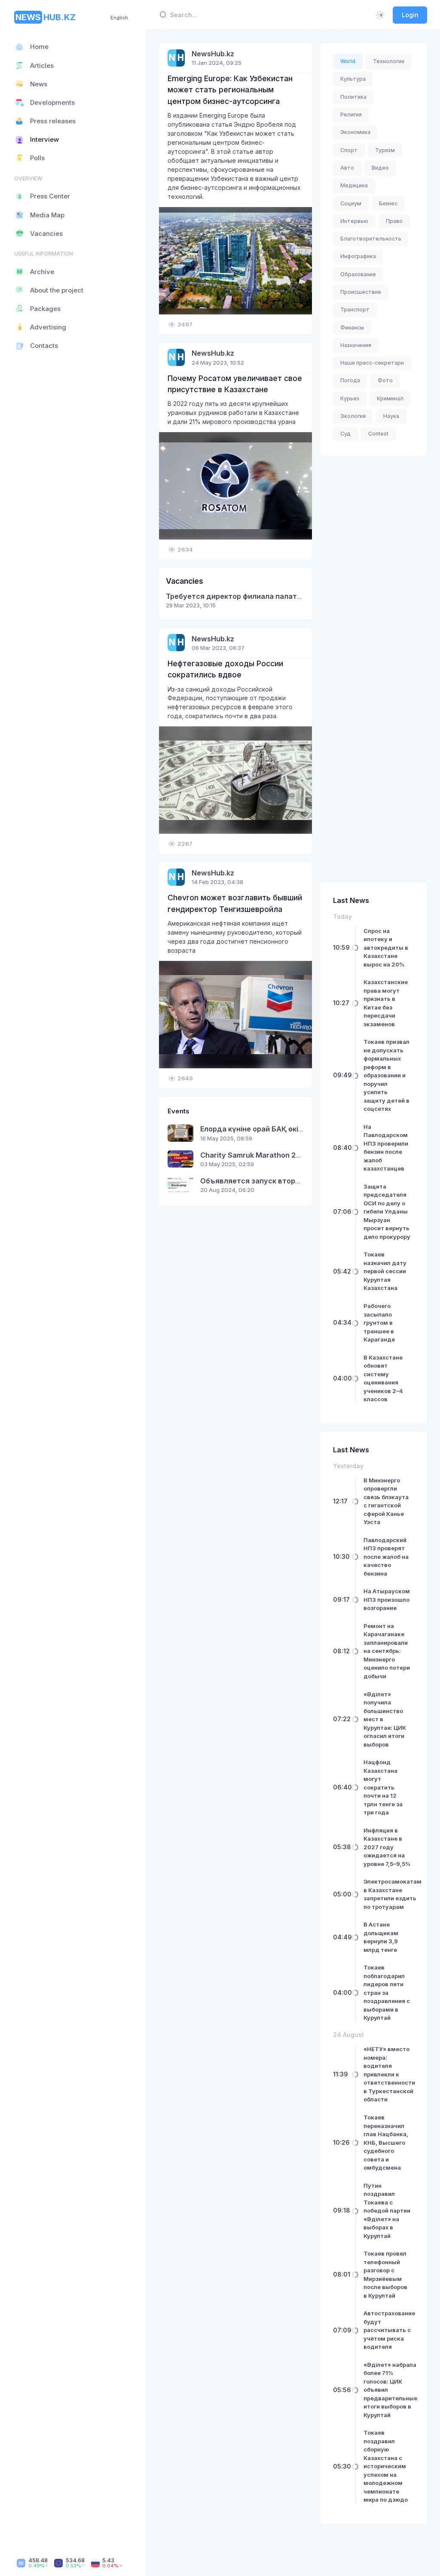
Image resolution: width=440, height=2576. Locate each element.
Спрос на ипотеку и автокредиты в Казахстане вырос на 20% (386, 948)
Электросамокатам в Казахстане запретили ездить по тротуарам (393, 1894)
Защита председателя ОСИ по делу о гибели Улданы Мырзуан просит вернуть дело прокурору (387, 1212)
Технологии (389, 61)
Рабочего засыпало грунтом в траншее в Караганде (379, 1323)
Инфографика (358, 256)
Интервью (354, 221)
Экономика (355, 132)
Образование (358, 274)
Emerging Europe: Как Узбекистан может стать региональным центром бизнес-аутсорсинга (230, 90)
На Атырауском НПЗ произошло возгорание (387, 1599)
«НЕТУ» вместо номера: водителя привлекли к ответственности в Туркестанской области (389, 2074)
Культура (353, 79)
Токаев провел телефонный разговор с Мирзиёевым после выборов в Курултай (385, 2274)
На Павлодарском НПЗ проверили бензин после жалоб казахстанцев (386, 1148)
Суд (345, 434)
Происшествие (361, 292)
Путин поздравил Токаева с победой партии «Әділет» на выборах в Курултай (387, 2211)
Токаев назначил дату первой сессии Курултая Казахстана (385, 1271)
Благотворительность (371, 239)
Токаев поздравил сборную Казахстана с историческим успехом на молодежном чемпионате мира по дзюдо (386, 2466)
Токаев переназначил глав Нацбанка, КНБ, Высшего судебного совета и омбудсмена (386, 2142)
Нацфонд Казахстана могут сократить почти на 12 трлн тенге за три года (383, 1787)
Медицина (354, 185)
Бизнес (388, 203)
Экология (353, 416)
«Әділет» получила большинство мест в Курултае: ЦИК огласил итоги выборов (385, 1719)
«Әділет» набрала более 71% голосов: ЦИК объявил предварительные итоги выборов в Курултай (390, 2390)
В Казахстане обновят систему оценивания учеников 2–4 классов (383, 1378)
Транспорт (355, 309)
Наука (391, 416)
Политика (353, 97)
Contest (378, 434)
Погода (350, 380)
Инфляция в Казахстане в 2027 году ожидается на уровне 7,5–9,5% (387, 1847)
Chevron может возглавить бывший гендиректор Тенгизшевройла (235, 903)
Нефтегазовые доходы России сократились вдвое (225, 669)
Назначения (356, 345)
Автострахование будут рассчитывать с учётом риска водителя (389, 2330)
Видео (380, 168)
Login (410, 15)
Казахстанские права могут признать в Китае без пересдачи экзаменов (386, 1003)
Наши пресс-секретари (372, 363)
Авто (347, 168)
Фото (385, 380)
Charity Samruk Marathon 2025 (255, 1155)
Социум (351, 203)
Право (394, 221)
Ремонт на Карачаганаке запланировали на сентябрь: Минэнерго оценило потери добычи (387, 1651)
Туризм (385, 150)
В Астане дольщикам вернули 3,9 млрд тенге (381, 1937)
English (119, 18)
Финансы (352, 328)
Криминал (390, 398)
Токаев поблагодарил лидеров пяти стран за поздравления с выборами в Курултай (387, 1992)
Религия (351, 114)
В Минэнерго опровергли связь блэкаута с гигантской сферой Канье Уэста (386, 1501)
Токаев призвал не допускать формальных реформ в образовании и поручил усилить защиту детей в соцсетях (387, 1075)
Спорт (349, 150)
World (348, 61)
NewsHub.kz (213, 54)
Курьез (350, 398)
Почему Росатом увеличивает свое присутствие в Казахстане (235, 384)
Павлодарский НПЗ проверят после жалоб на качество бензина (386, 1557)
